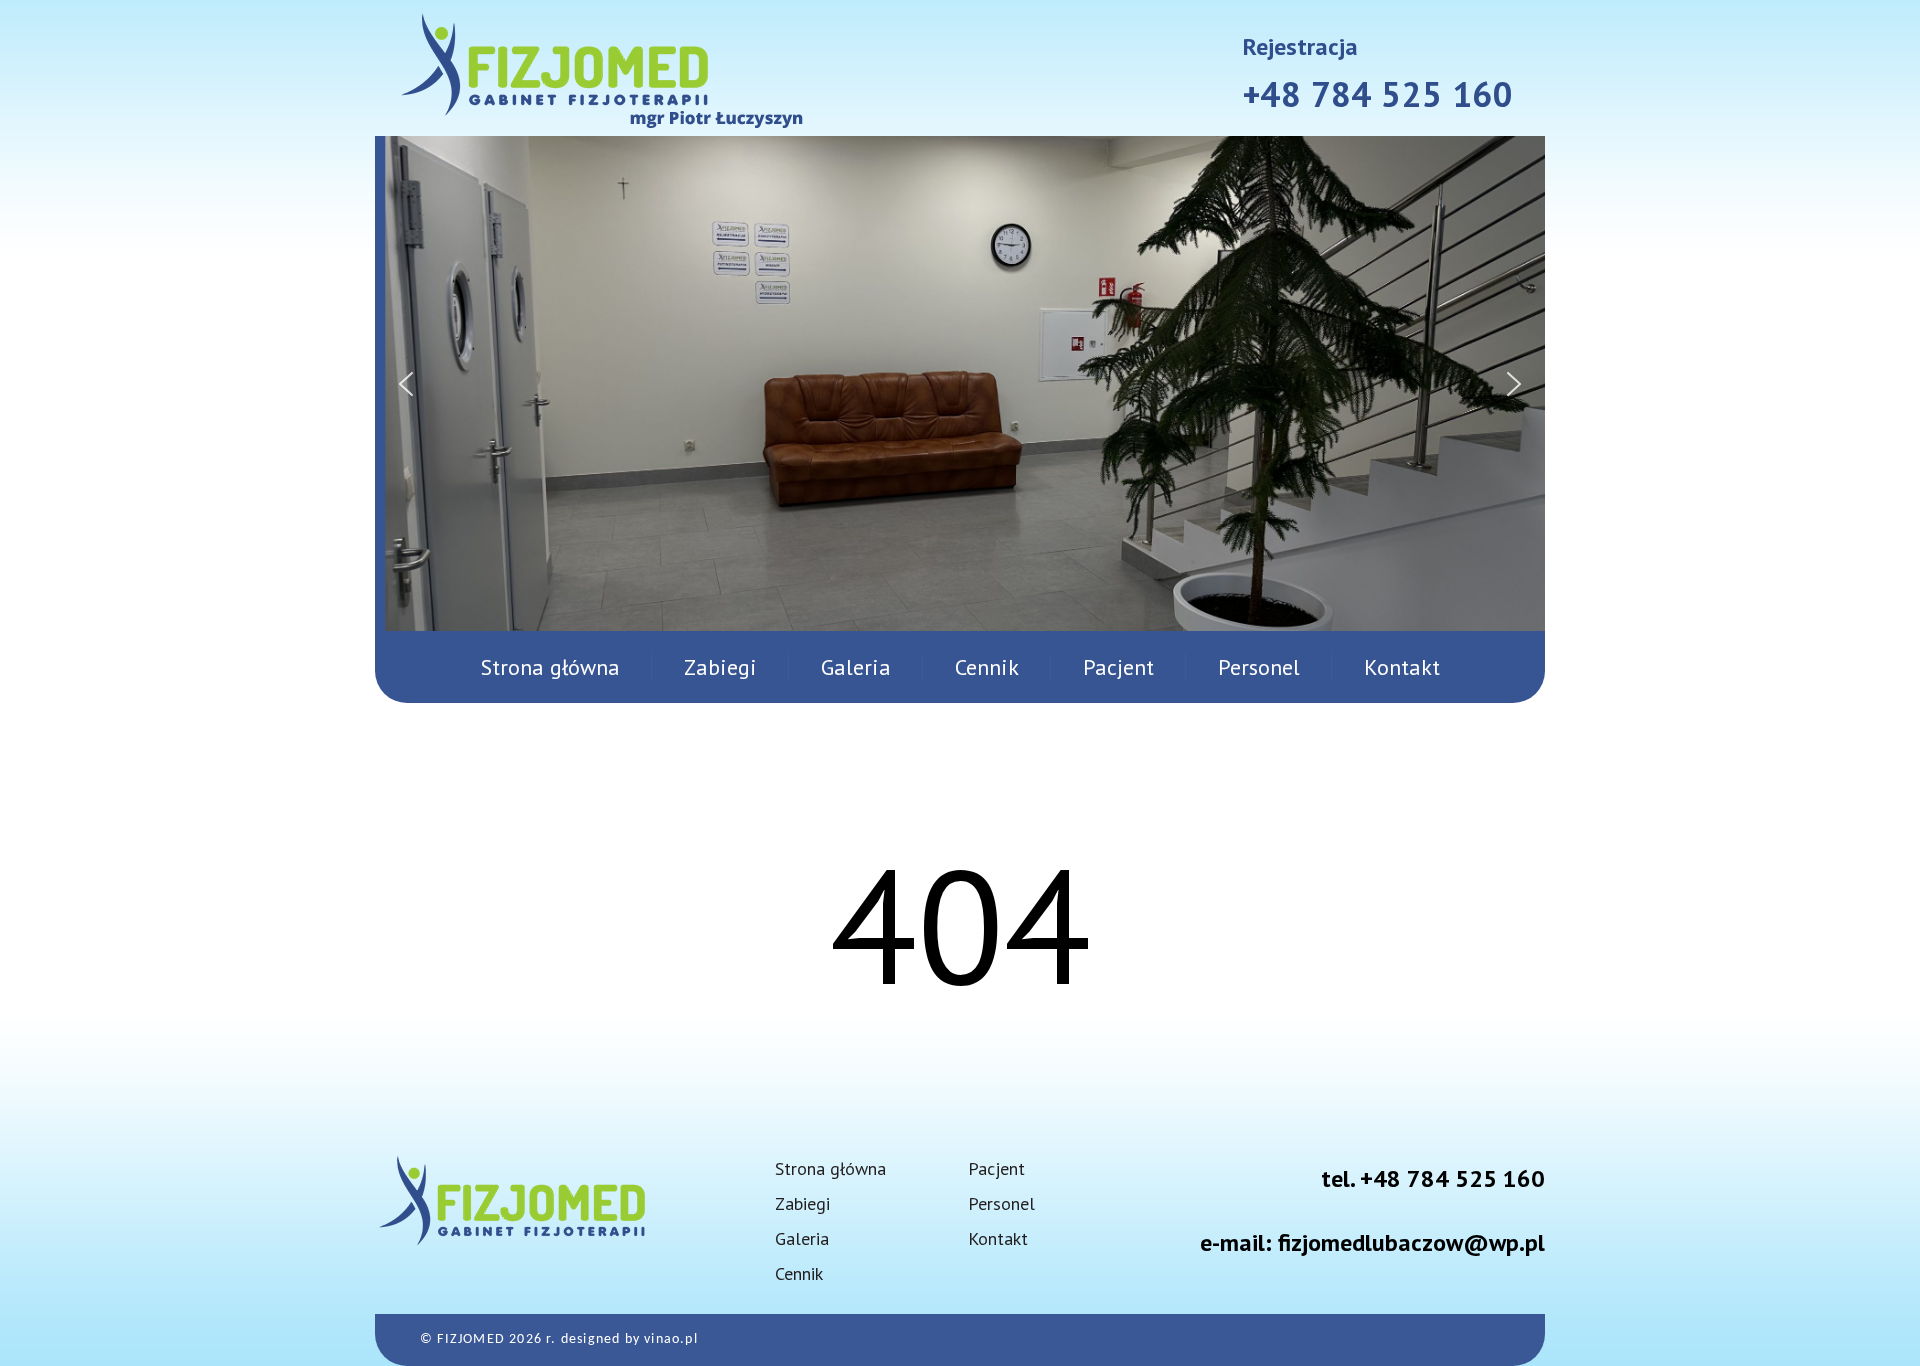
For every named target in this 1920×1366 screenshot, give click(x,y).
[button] (406, 384)
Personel (1259, 667)
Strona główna (550, 667)
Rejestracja (1300, 46)
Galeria (856, 667)
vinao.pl (671, 1339)
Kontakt (1402, 667)
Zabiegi (720, 667)
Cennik (987, 667)
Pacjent (1118, 667)
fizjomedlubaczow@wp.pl (1411, 1242)
